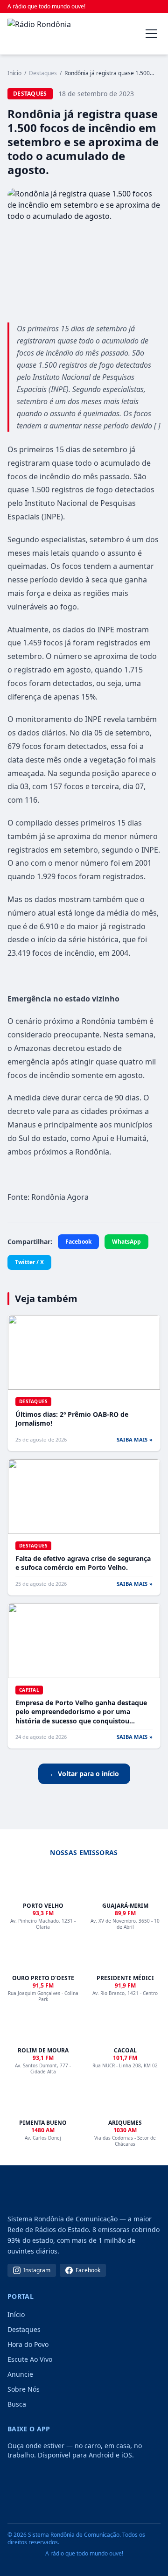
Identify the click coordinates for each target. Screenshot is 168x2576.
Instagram (37, 2270)
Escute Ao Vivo (30, 2359)
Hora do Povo (28, 2344)
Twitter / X (29, 1262)
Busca (17, 2404)
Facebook (78, 1242)
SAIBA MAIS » (135, 1439)
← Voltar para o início (84, 1774)
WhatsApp (126, 1242)
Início (14, 73)
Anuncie (20, 2374)
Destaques (24, 2329)
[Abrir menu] (151, 34)
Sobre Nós (24, 2389)
